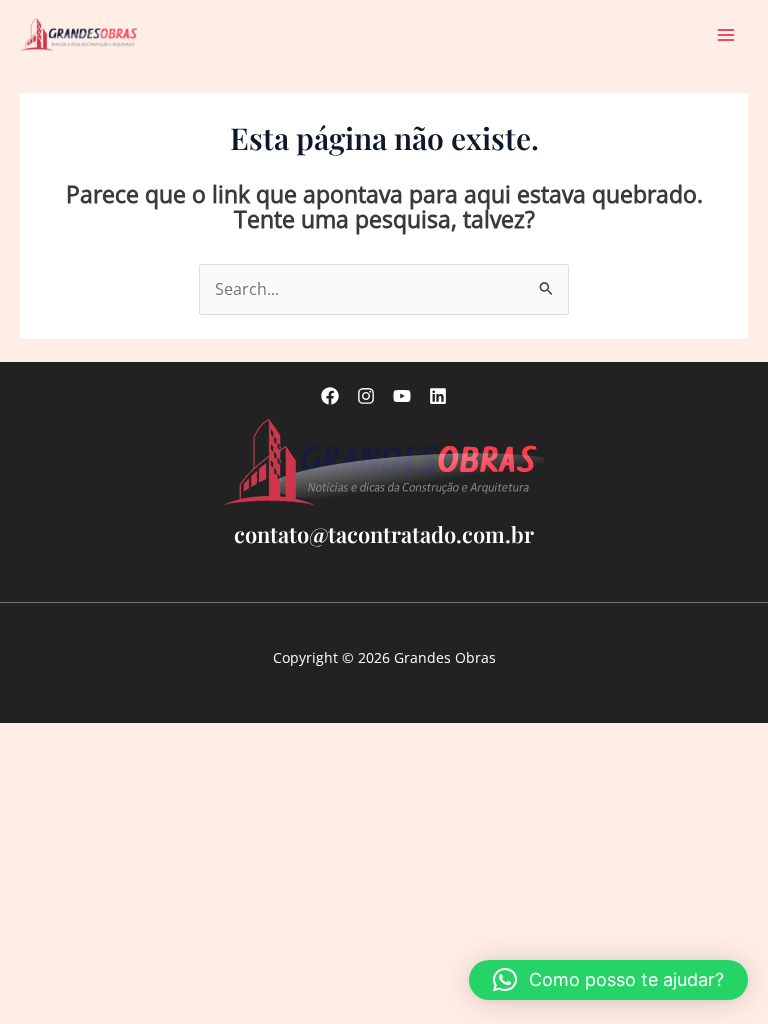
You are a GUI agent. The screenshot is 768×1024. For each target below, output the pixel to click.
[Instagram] (366, 396)
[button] (608, 980)
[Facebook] (330, 396)
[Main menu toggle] (726, 34)
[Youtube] (402, 396)
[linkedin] (438, 396)
